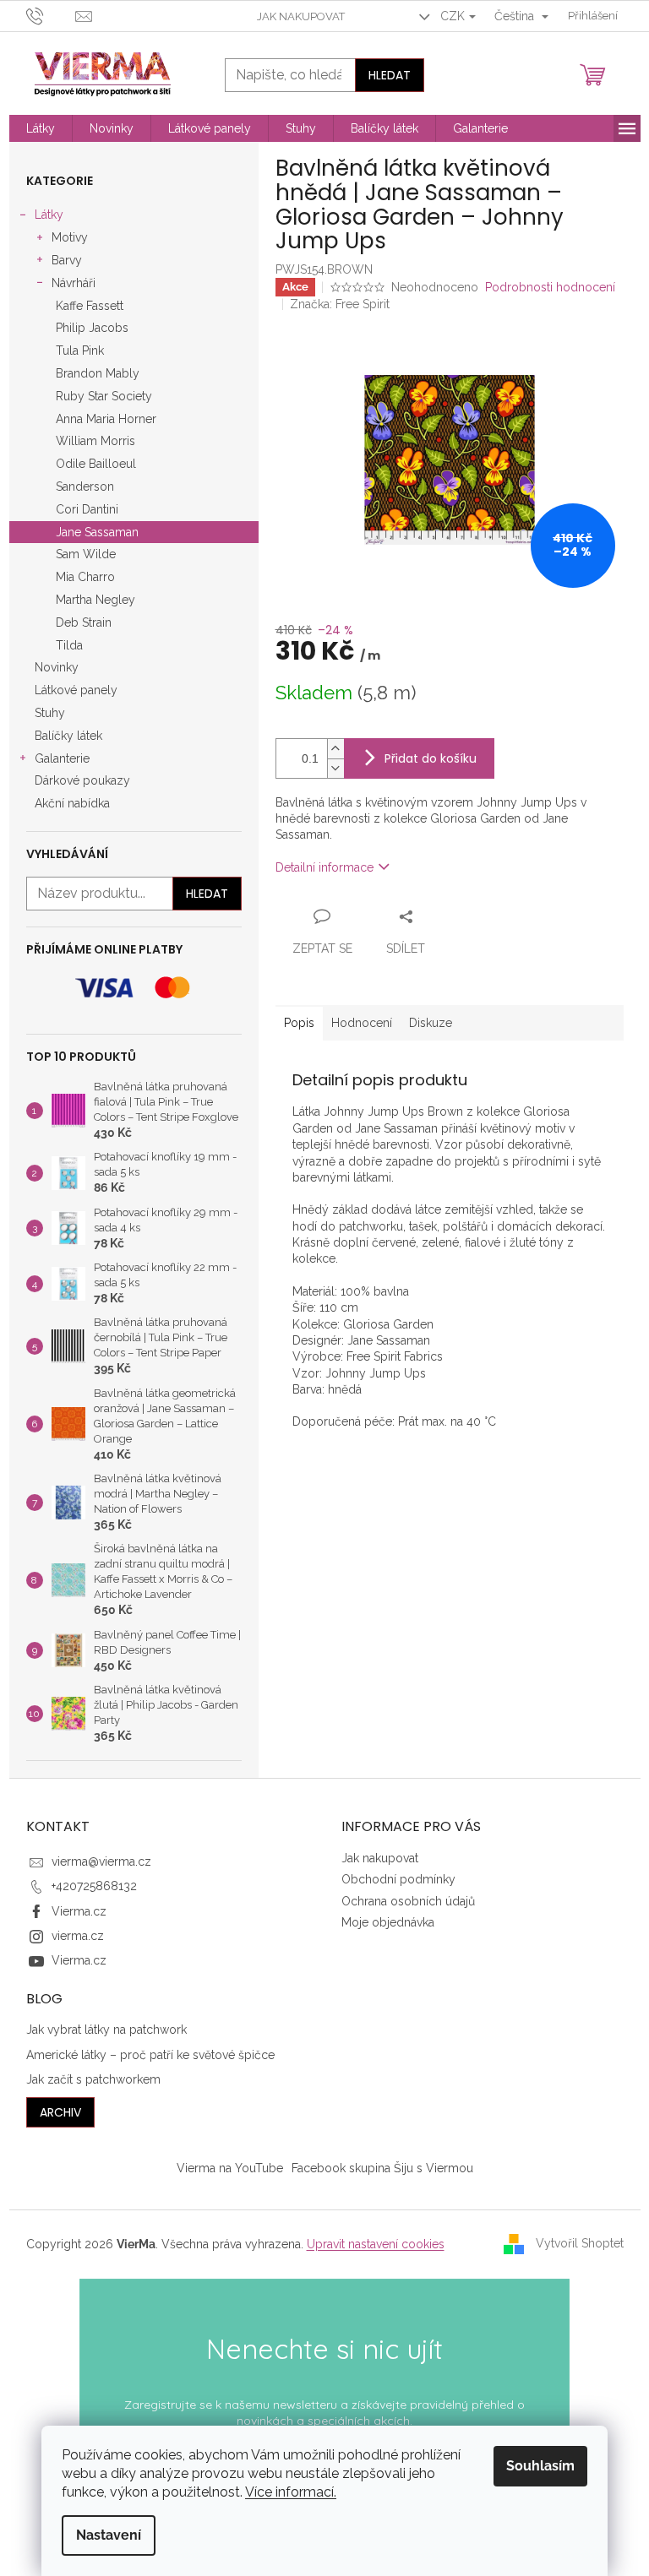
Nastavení (109, 2535)
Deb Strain (84, 622)
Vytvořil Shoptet (580, 2243)
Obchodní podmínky (398, 1879)
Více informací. (291, 2492)
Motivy (70, 237)
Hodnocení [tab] (362, 1023)
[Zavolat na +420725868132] (51, 15)
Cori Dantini (87, 509)
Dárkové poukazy (82, 780)
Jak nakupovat (301, 16)
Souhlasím (540, 2466)
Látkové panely (76, 690)
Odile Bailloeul (96, 464)
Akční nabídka (72, 803)
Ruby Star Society (104, 396)
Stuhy (50, 713)
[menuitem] (41, 128)
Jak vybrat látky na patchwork (106, 2030)
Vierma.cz (79, 1911)
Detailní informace (324, 867)
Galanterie (62, 758)
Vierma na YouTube (230, 2168)
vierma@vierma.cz (101, 1861)
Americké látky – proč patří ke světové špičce (150, 2055)
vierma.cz (78, 1936)
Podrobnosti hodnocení (550, 287)
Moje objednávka (388, 1922)
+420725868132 (94, 1886)
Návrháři (74, 283)
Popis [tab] (299, 1023)
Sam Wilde (86, 554)
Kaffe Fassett (90, 306)
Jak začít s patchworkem (93, 2079)
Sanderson (85, 486)
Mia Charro (85, 577)
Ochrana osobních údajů (408, 1901)
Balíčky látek (68, 736)
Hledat (390, 75)
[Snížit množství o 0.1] (335, 768)
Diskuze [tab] (431, 1023)
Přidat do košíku (431, 758)
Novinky (57, 667)
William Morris (95, 441)
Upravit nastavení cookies (376, 2244)
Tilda (69, 645)
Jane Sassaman (97, 532)
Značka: (340, 304)
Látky (49, 215)
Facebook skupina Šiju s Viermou (382, 2168)
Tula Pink (80, 351)
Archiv (60, 2112)
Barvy (67, 260)
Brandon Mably (98, 373)
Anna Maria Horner (106, 419)
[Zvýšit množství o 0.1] (335, 749)
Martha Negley (95, 600)
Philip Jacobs (92, 328)
